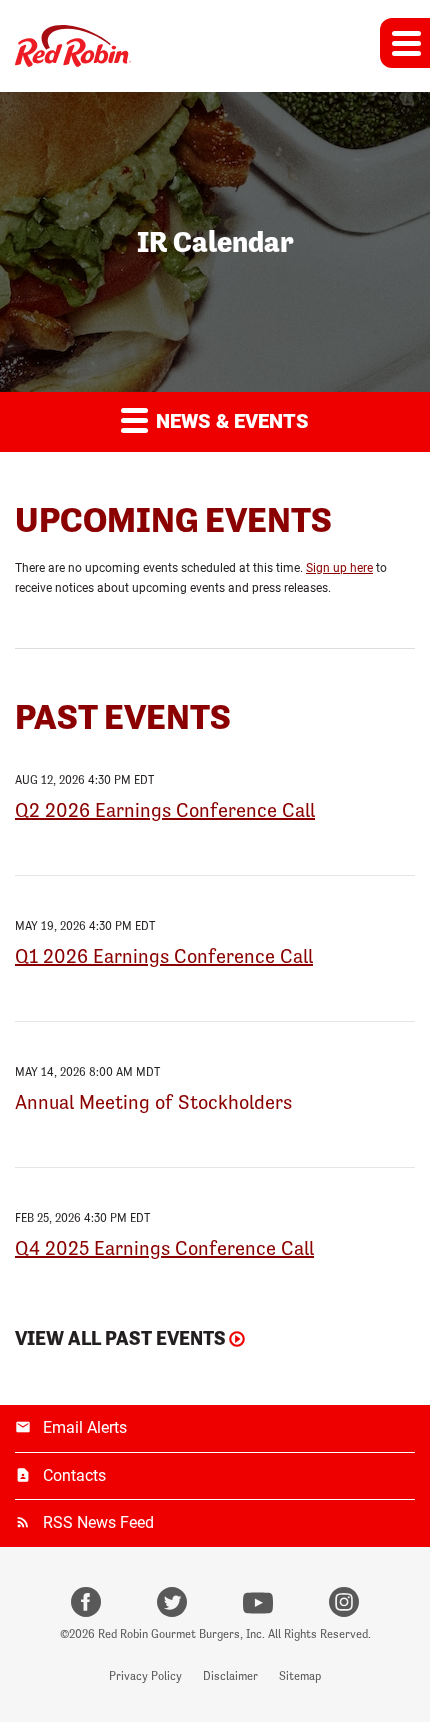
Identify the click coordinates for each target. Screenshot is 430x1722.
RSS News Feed (98, 1522)
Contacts (74, 1475)
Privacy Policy (145, 1676)
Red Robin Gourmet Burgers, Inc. (181, 1634)
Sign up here (339, 568)
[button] (405, 43)
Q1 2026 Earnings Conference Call (164, 956)
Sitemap (300, 1676)
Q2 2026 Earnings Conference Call (165, 810)
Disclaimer (230, 1676)
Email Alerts (85, 1427)
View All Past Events (120, 1338)
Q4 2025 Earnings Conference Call (164, 1248)
